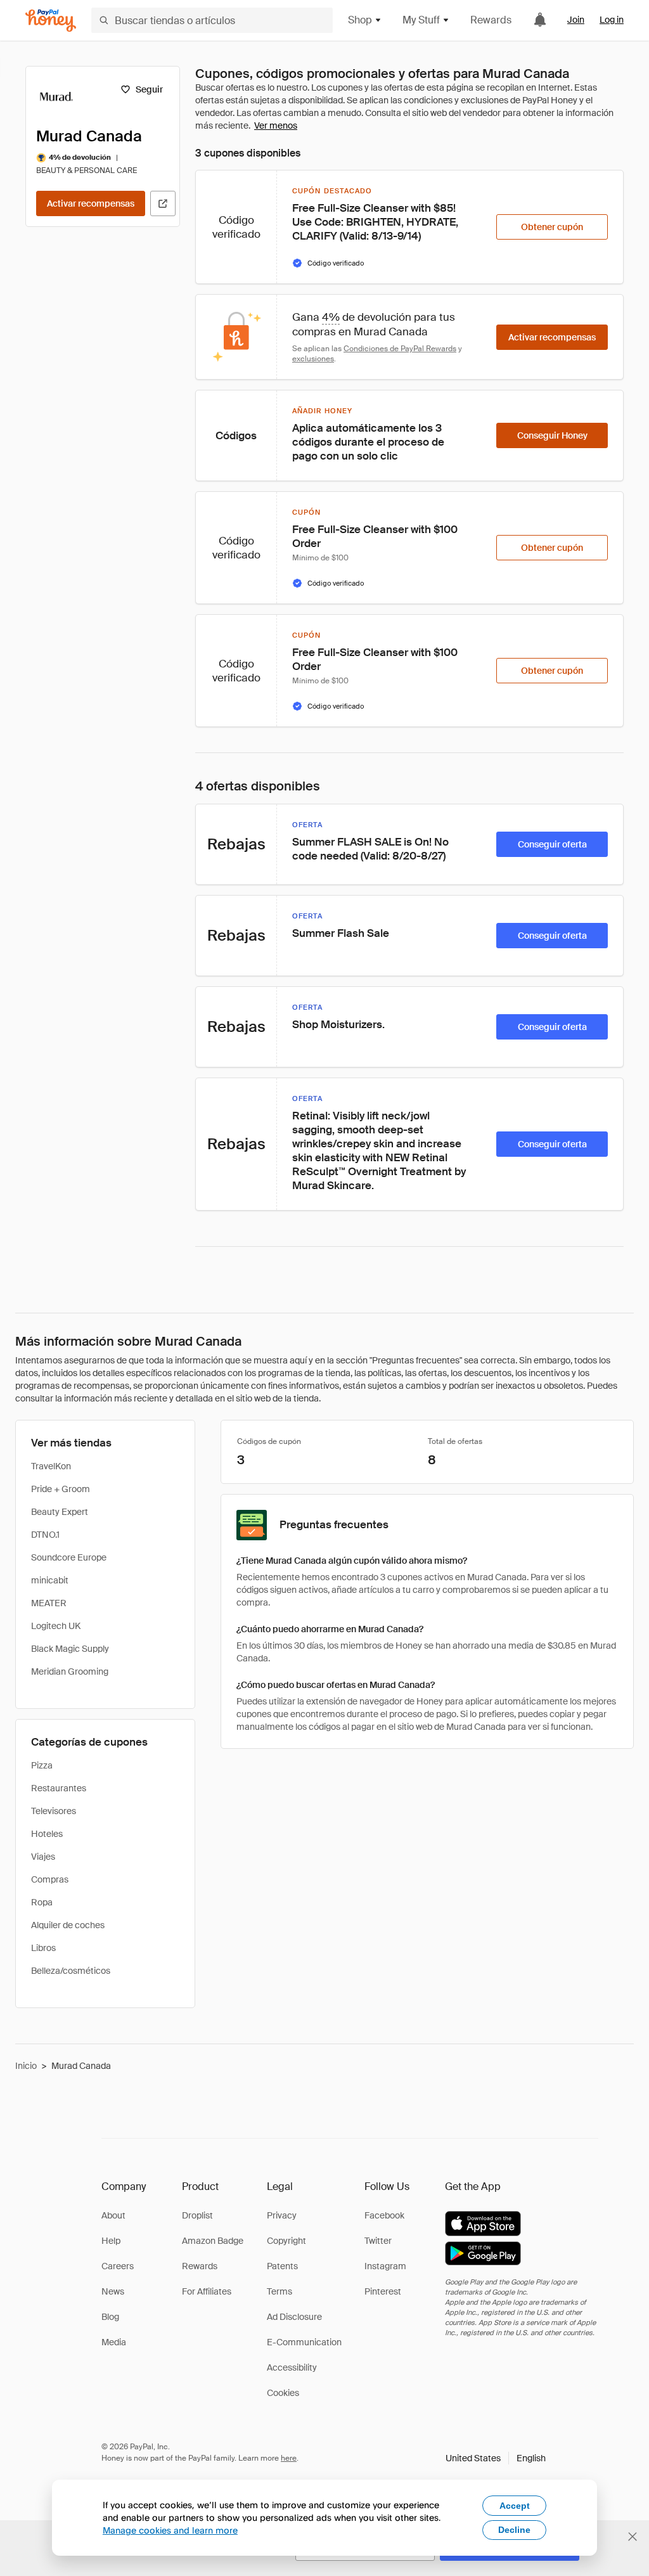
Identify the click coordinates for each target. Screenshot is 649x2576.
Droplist (197, 2215)
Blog (110, 2317)
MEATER (49, 1603)
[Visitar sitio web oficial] (163, 203)
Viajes (43, 1857)
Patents (282, 2266)
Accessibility (292, 2367)
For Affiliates (207, 2291)
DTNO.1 (45, 1535)
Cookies (283, 2393)
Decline (514, 2530)
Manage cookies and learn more (170, 2530)
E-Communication (304, 2342)
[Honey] (51, 21)
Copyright (286, 2241)
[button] (496, 2458)
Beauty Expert (60, 1512)
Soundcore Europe (69, 1557)
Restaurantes (59, 1788)
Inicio (26, 2066)
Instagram (385, 2266)
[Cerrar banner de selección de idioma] (633, 2537)
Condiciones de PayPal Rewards (400, 349)
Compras (50, 1879)
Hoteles (47, 1834)
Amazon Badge (213, 2241)
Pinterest (383, 2291)
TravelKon (51, 1466)
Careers (118, 2266)
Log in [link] (612, 20)
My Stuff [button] (421, 20)
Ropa (42, 1902)
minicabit (50, 1580)
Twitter (378, 2241)
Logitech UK (56, 1626)
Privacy (282, 2215)
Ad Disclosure (294, 2317)
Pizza (42, 1765)
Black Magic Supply (70, 1649)
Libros (43, 1948)
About (113, 2215)
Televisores (54, 1811)
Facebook (384, 2215)
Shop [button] (360, 20)
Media (114, 2342)
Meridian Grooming (70, 1671)
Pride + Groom (61, 1489)
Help (111, 2241)
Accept (515, 2506)
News (113, 2291)
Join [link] (576, 20)
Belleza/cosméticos (71, 1971)
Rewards (491, 20)
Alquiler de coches (68, 1925)
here (289, 2458)
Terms (280, 2291)
